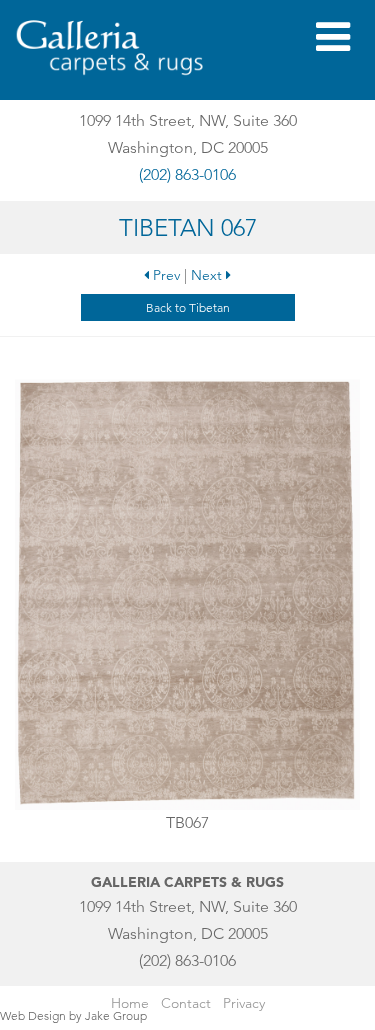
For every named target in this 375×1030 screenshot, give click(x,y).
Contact (186, 1003)
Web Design (33, 1015)
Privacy (244, 1003)
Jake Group (116, 1015)
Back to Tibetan (188, 307)
